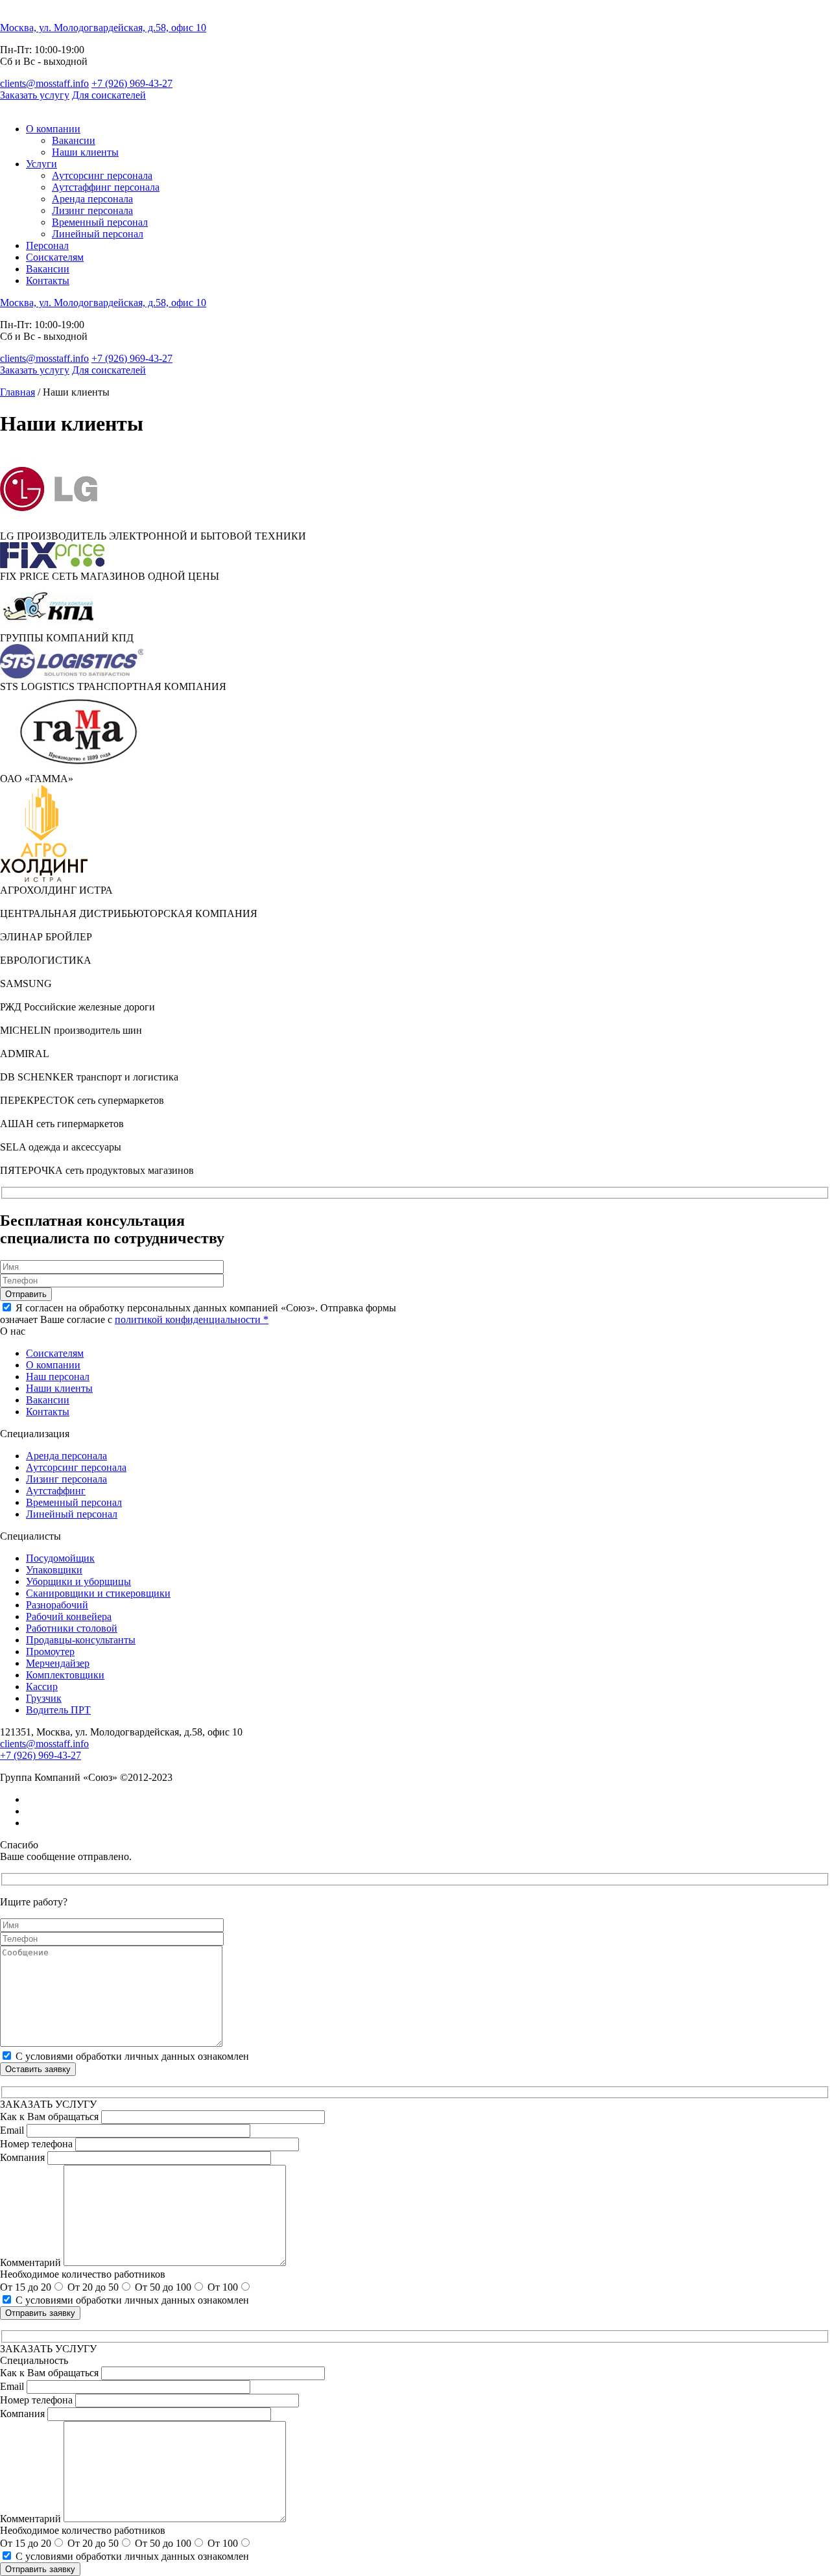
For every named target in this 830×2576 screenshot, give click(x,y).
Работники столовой (72, 1628)
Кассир (42, 1687)
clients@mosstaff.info (44, 83)
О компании (53, 129)
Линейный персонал (98, 234)
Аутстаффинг (56, 1491)
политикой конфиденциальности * (192, 1319)
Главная (18, 392)
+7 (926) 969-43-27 (132, 83)
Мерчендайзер (58, 1663)
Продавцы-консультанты (81, 1640)
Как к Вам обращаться (49, 2117)
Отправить (26, 1294)
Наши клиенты (85, 152)
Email (12, 2130)
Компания (22, 2157)
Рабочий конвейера (69, 1616)
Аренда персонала (92, 199)
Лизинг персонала (92, 210)
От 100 (223, 2287)
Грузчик (44, 1698)
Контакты (48, 280)
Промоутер (50, 1652)
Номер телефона (36, 2144)
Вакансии (74, 140)
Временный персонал (100, 222)
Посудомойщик (60, 1558)
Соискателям (55, 257)
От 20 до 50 (93, 2287)
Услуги (41, 164)
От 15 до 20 (26, 2287)
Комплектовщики (65, 1675)
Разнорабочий (57, 1605)
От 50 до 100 (163, 2287)
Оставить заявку (38, 2069)
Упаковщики (54, 1570)
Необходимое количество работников (83, 2274)
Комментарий (30, 2262)
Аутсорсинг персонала (102, 175)
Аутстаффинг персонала (106, 187)
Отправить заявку (40, 2313)
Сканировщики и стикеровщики (98, 1593)
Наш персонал (58, 1377)
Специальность (34, 2360)
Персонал (47, 245)
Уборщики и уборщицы (78, 1581)
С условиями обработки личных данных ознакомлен (132, 2056)
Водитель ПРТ (58, 1710)
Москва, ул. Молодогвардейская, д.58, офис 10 (103, 28)
